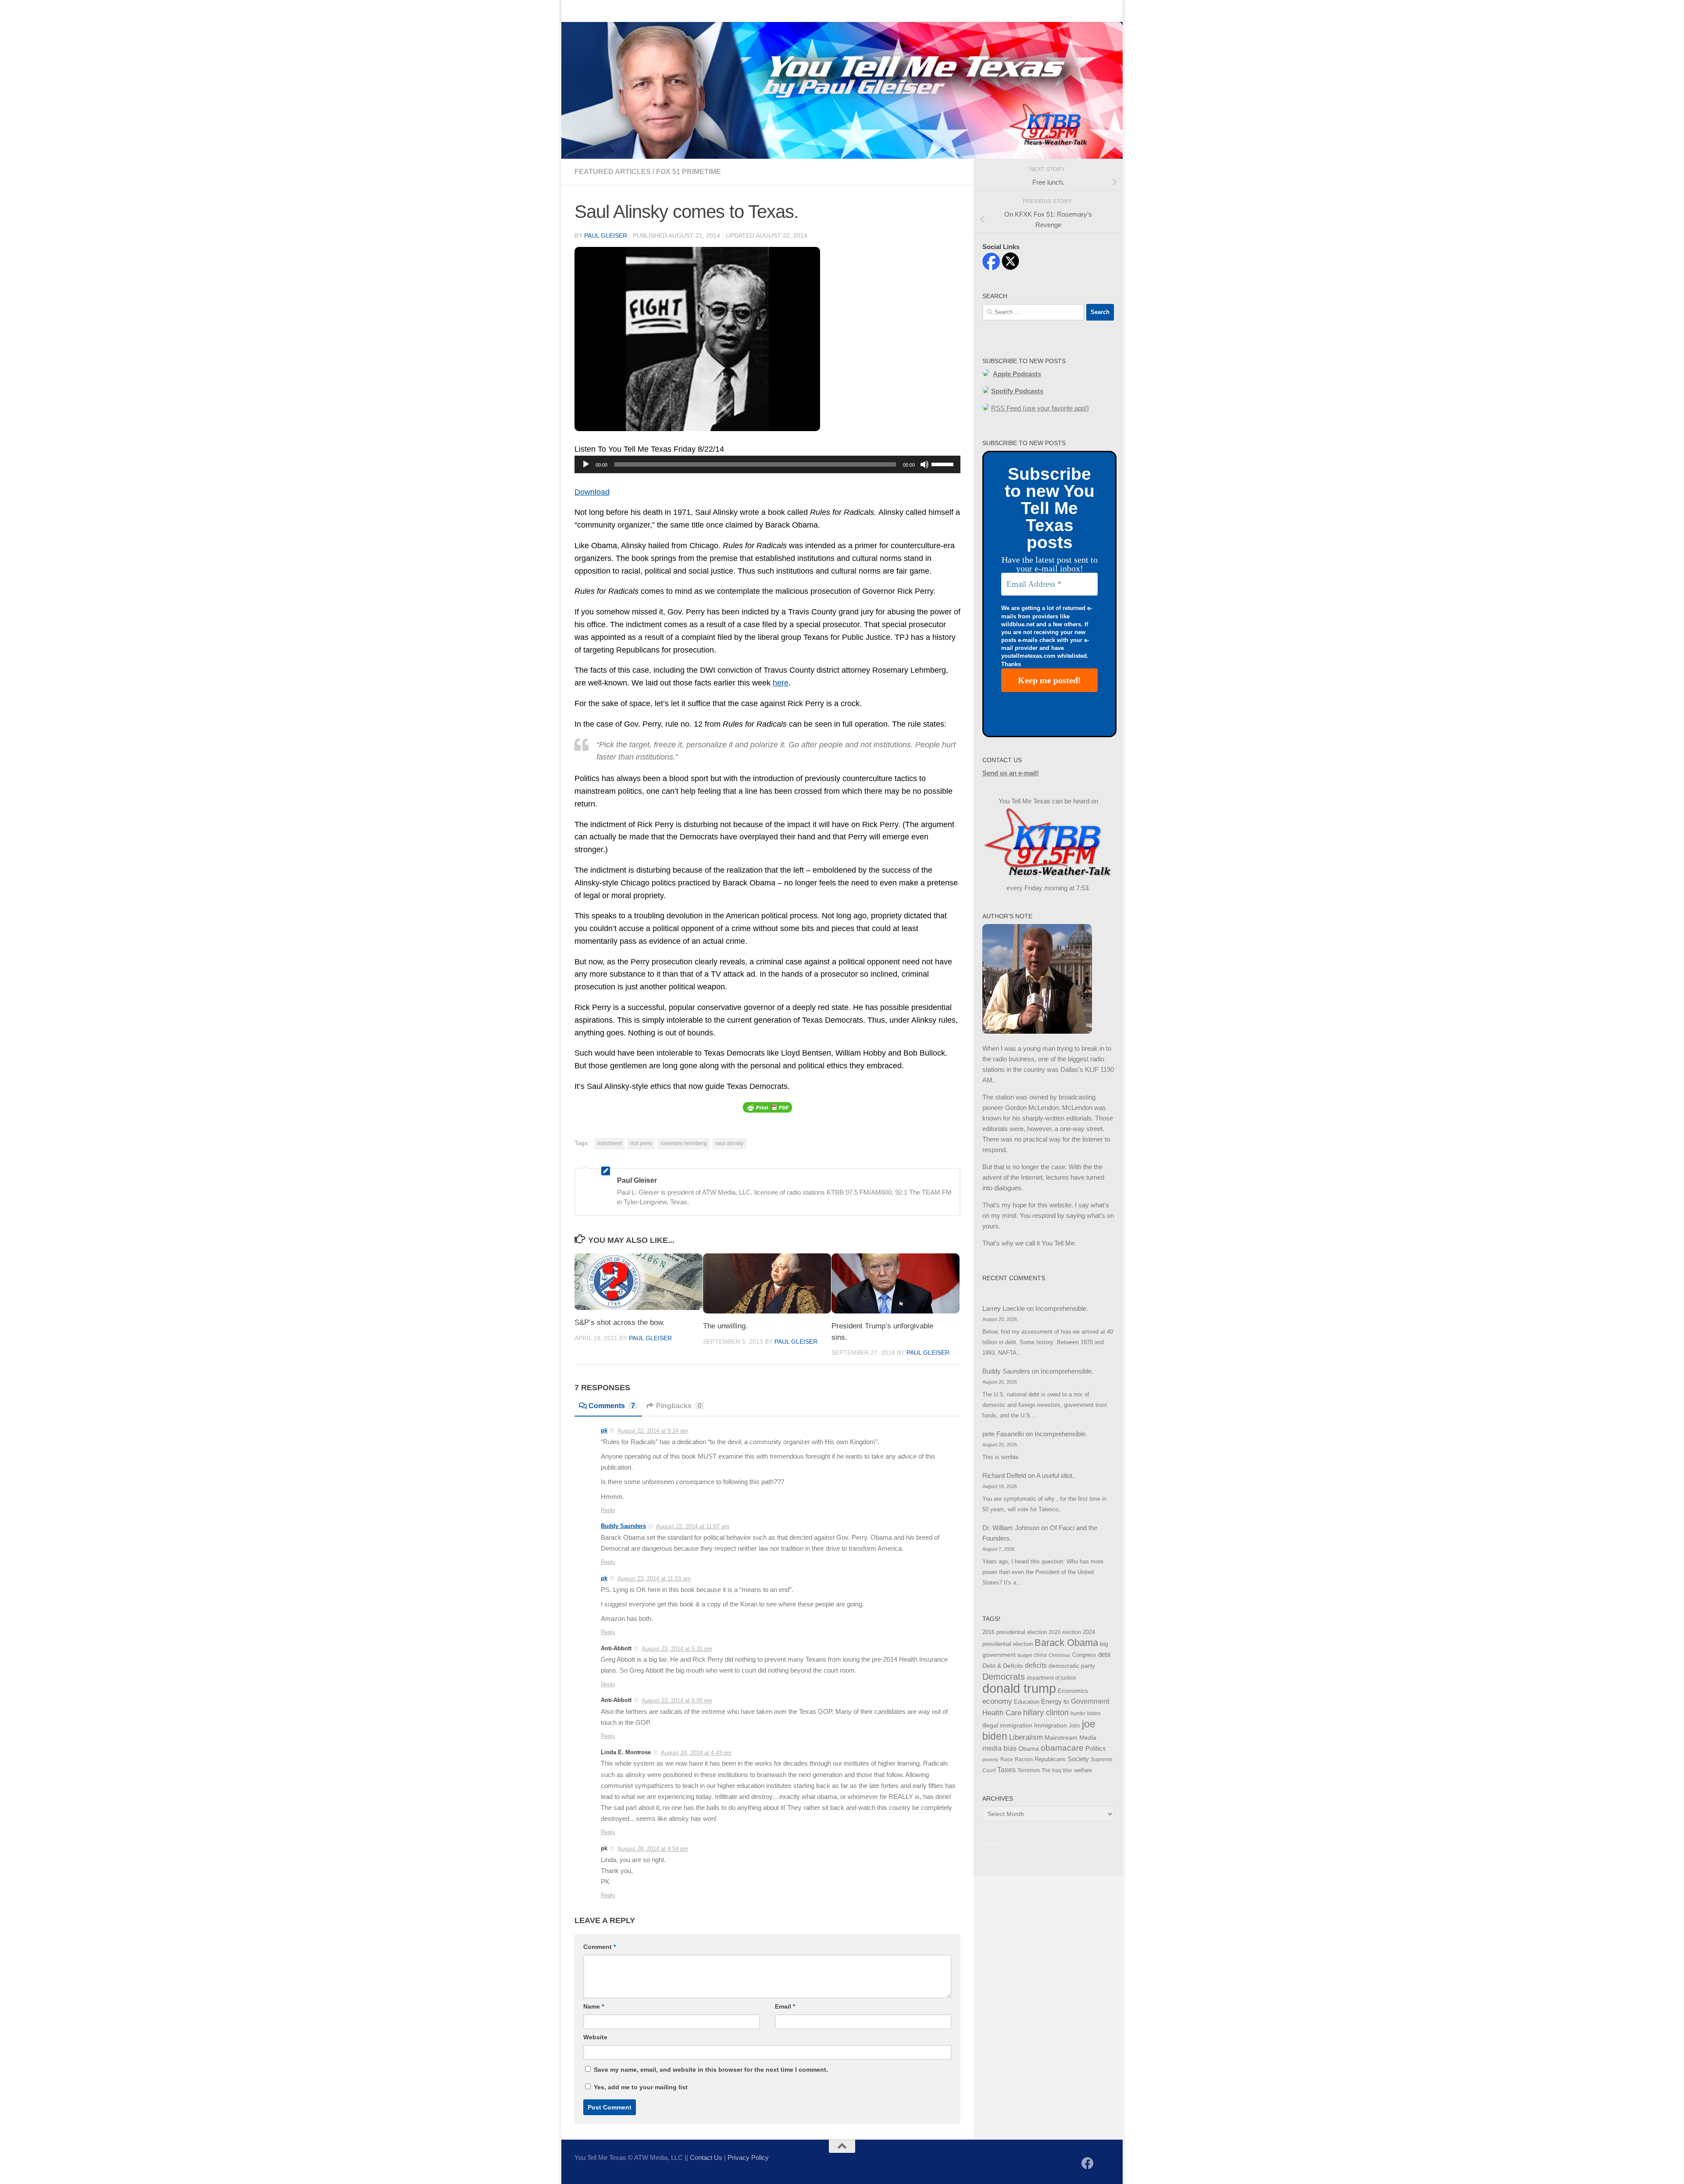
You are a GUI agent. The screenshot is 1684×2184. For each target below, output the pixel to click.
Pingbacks (679, 1406)
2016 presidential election (1015, 1632)
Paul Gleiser (606, 236)
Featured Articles (613, 172)
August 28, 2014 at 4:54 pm (653, 1849)
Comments (612, 1406)
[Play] (586, 464)
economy (997, 1701)
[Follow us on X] (1103, 2164)
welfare (1083, 1770)
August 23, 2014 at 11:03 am (654, 1579)
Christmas (1060, 1655)
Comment (599, 1947)
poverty (990, 1759)
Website (595, 2037)
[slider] (944, 464)
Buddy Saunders (623, 1526)
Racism (1024, 1759)
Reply (608, 1510)
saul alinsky (729, 1143)
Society (1078, 1759)
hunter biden (1086, 1713)
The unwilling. (725, 1326)
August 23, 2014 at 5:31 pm (677, 1649)
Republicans (1050, 1759)
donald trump (1019, 1688)
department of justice (1051, 1678)
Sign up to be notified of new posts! (700, 11)
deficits (1036, 1665)
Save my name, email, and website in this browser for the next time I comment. (711, 2070)
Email (785, 2006)
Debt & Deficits (1003, 1666)
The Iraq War (1057, 1770)
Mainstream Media (1070, 1738)
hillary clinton (1046, 1713)
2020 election (1065, 1632)
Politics (1096, 1748)
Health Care (1002, 1713)
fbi (1066, 1702)
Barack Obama (1066, 1643)
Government (1090, 1701)
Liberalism (1026, 1737)
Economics (1073, 1691)
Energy (1051, 1702)
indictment (610, 1143)
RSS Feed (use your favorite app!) (1040, 408)
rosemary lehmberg (684, 1143)
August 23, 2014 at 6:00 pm (677, 1700)
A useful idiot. (1055, 1476)
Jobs (1074, 1726)
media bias (999, 1748)
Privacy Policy (748, 2157)
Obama (1029, 1749)
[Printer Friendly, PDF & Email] (767, 1107)
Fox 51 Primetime (689, 172)
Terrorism (1029, 1770)
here (781, 683)
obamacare (1062, 1748)
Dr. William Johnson (1011, 1528)
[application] (767, 464)
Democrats (1004, 1677)
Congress (1084, 1655)
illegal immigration (1007, 1725)
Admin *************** (1012, 1844)
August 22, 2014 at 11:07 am (693, 1526)
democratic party (1072, 1666)
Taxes (1006, 1770)
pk (604, 1430)
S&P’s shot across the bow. (620, 1322)
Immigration (1051, 1725)
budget (1025, 1655)
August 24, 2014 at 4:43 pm (696, 1753)
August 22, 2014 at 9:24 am (653, 1431)
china (1040, 1655)
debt (1104, 1654)
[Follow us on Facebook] (1088, 2163)
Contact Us (616, 11)
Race (1007, 1759)
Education (1027, 1702)
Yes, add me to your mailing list (640, 2087)
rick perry (641, 1143)
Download (592, 492)
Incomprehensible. (1062, 1308)
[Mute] (924, 464)
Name (594, 2006)
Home (577, 11)
